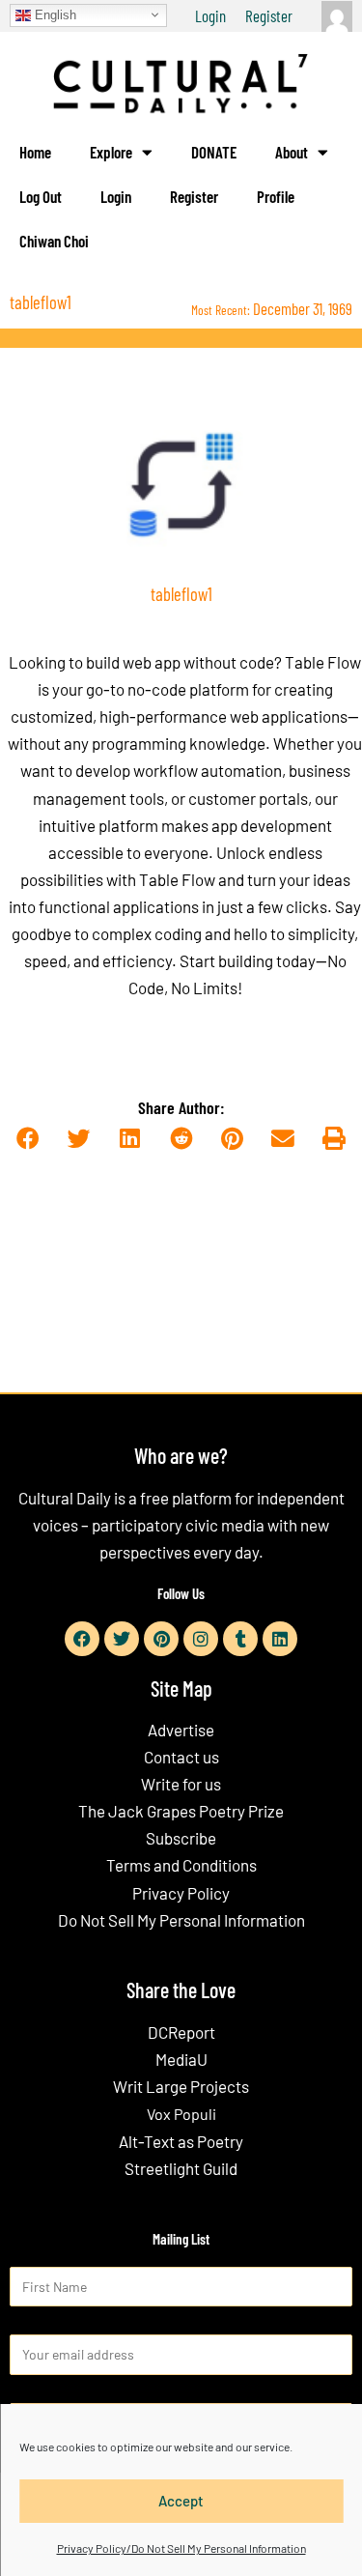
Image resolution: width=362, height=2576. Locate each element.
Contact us (181, 1757)
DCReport (181, 2032)
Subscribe (181, 1838)
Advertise (181, 1730)
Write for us (181, 1784)
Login (210, 15)
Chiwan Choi (54, 241)
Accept (181, 2501)
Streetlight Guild (181, 2168)
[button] (28, 1140)
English (54, 14)
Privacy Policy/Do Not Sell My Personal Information (181, 2548)
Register (269, 15)
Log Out (41, 196)
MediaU (181, 2059)
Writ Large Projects (181, 2086)
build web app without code (180, 662)
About (292, 152)
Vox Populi (181, 2114)
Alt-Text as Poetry (181, 2141)
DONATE (214, 152)
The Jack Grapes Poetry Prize (181, 1811)
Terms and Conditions (181, 1865)
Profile (276, 196)
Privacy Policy (181, 1893)
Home (35, 152)
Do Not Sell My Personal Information (181, 1920)
